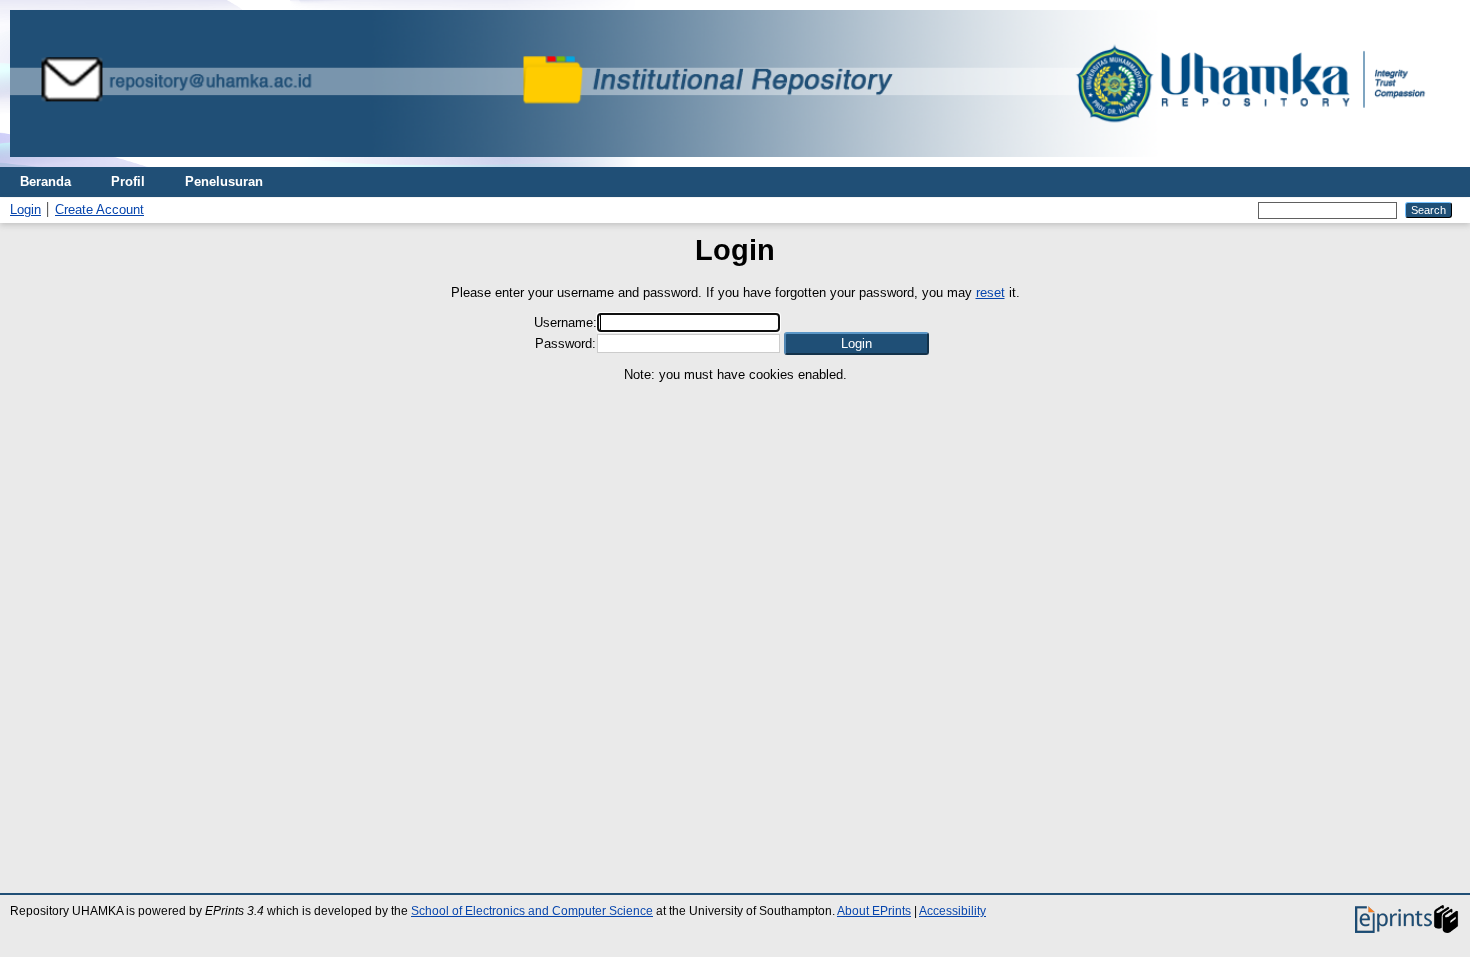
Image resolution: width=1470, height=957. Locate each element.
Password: (565, 343)
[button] (856, 343)
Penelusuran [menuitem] (224, 181)
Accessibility (952, 911)
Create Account (99, 209)
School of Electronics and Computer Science (532, 911)
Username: (565, 322)
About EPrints (874, 911)
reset (990, 292)
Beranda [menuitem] (45, 181)
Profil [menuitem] (128, 181)
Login (25, 209)
